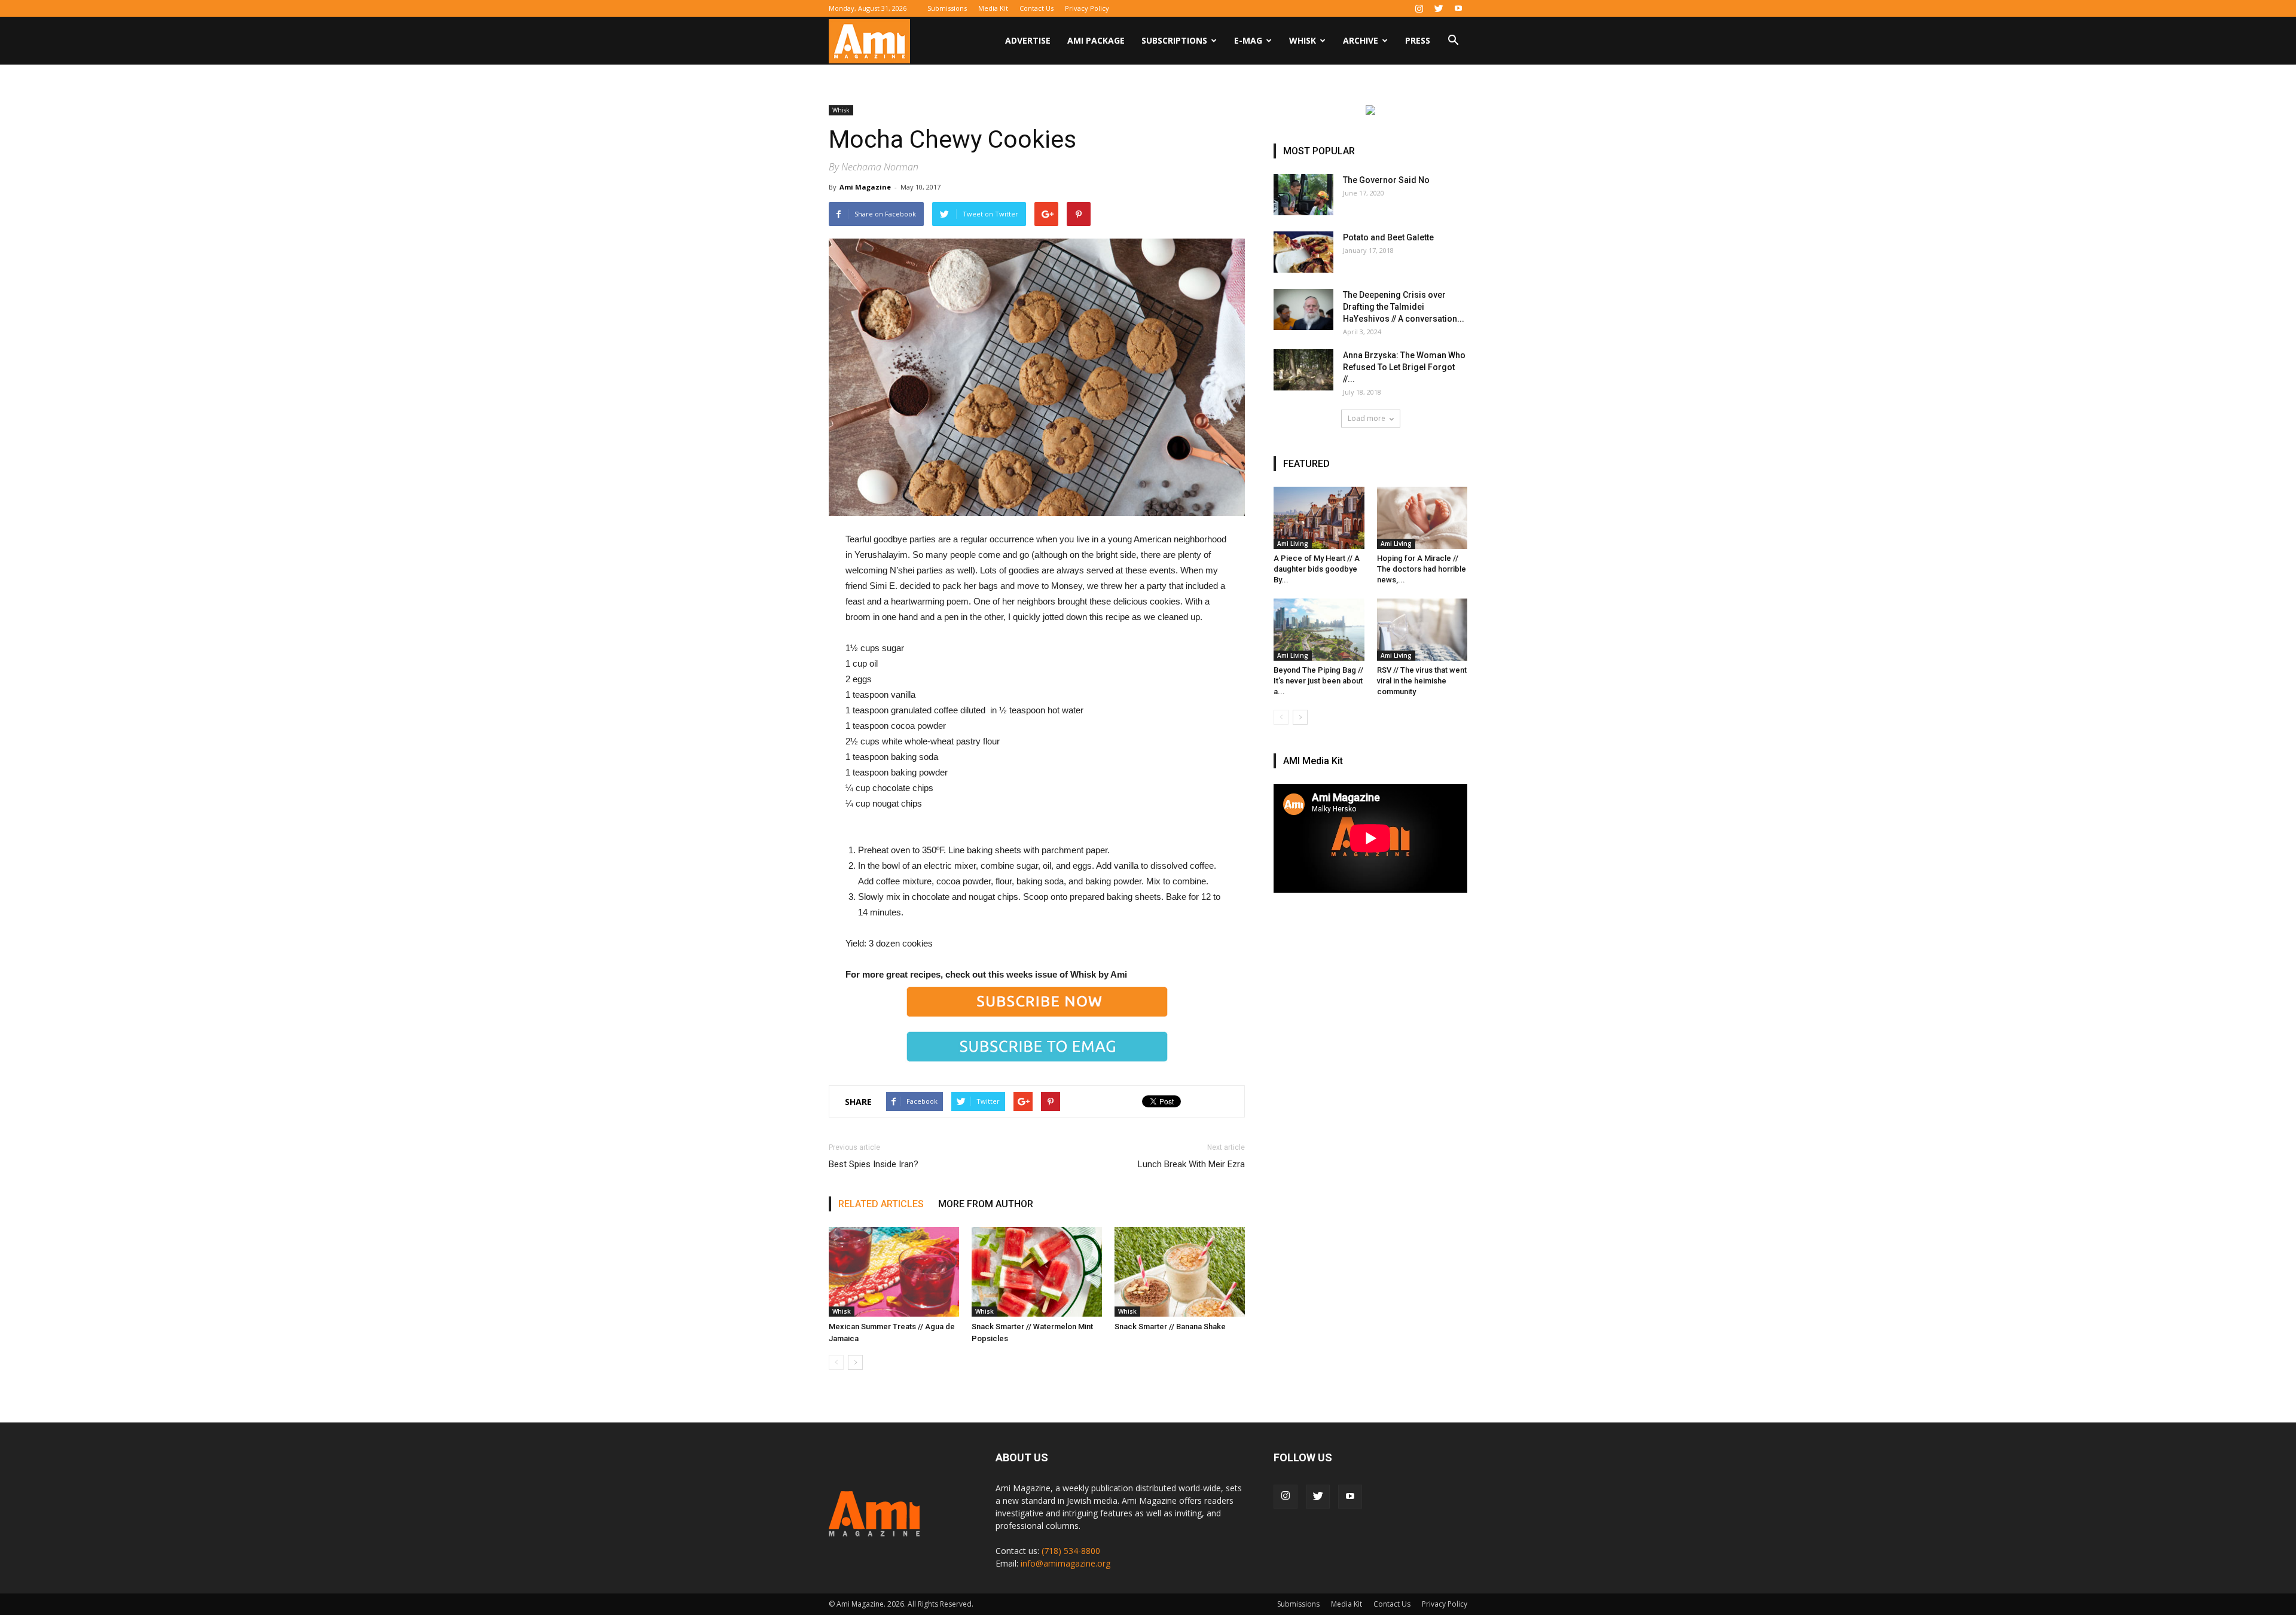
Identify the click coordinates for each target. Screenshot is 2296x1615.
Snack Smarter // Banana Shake (1170, 1327)
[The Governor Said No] (1303, 195)
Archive (1361, 40)
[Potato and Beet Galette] (1303, 252)
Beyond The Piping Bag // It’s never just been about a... (1318, 681)
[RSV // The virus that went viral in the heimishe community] (1422, 630)
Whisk (1303, 40)
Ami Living (1293, 544)
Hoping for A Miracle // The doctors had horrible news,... (1422, 569)
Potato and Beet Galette (1388, 237)
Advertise (1028, 40)
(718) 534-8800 (1071, 1551)
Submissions (947, 8)
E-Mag (1248, 40)
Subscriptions (1174, 40)
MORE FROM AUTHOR (986, 1204)
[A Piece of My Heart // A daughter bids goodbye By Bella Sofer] (1319, 518)
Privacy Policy (1087, 8)
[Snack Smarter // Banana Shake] (1180, 1272)
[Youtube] (1458, 8)
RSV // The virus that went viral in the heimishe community (1422, 681)
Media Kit (993, 8)
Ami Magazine (865, 187)
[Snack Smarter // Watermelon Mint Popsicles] (1037, 1272)
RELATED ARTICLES (881, 1204)
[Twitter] (1439, 8)
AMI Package (1096, 40)
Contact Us (1036, 8)
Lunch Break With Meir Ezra (1191, 1164)
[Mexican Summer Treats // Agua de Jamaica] (894, 1272)
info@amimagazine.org (1065, 1563)
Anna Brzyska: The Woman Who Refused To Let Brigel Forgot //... (1404, 367)
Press (1418, 40)
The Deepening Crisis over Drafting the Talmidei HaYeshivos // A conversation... (1404, 307)
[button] (1453, 42)
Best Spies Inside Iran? (874, 1164)
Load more (1367, 418)
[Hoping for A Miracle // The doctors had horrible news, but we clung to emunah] (1422, 518)
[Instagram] (1419, 8)
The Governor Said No (1386, 180)
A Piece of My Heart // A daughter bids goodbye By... (1317, 569)
